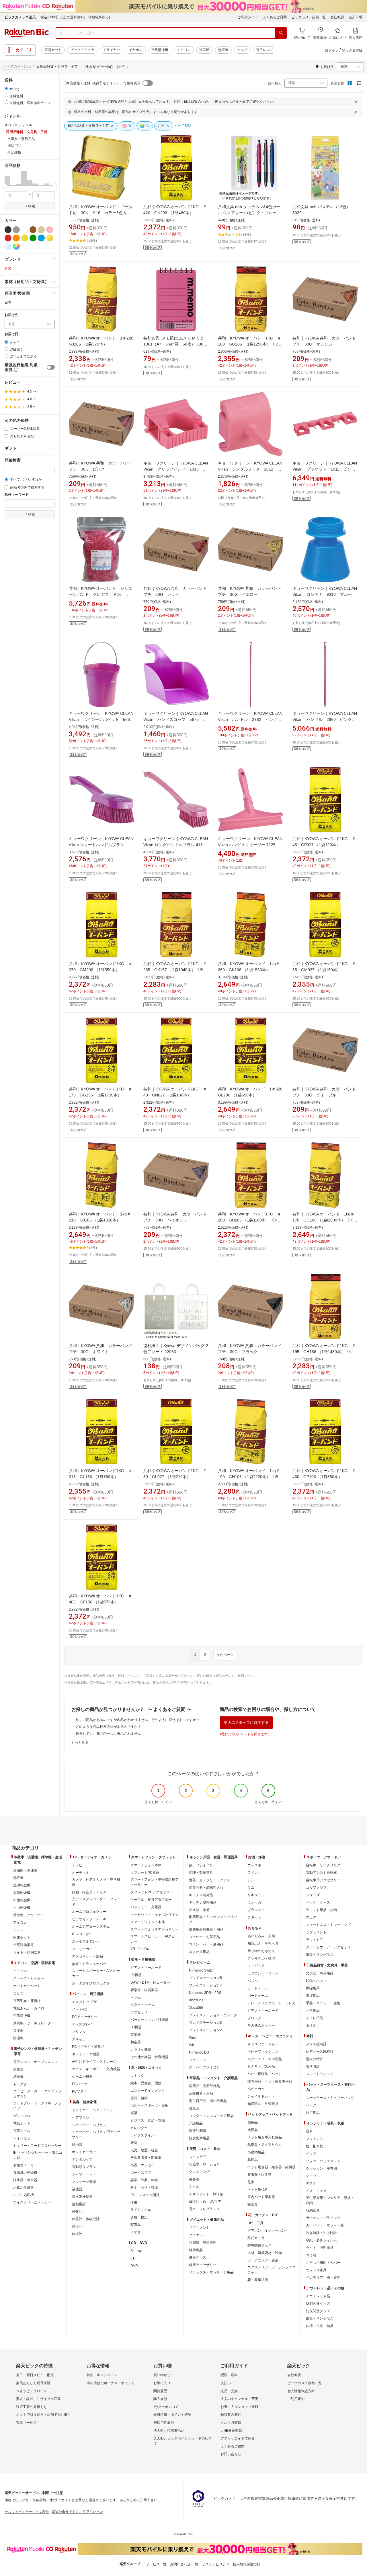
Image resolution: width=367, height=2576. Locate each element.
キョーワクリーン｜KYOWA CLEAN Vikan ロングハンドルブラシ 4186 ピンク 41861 (176, 845)
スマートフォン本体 (146, 1865)
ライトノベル (141, 2210)
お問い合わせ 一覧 (184, 2564)
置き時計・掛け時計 (321, 2233)
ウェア (311, 1917)
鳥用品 (253, 2160)
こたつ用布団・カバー (323, 2263)
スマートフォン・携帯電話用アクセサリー (155, 1882)
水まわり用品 (199, 1952)
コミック (137, 2076)
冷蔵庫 (204, 50)
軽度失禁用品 (199, 2138)
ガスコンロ (22, 2116)
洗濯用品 (313, 1996)
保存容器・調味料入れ (206, 1888)
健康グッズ (198, 2257)
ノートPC (80, 2009)
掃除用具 (313, 1988)
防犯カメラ (256, 2238)
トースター (22, 2084)
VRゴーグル (140, 1949)
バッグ (311, 2105)
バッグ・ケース (318, 1902)
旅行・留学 (139, 2098)
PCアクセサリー (85, 2017)
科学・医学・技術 (144, 2187)
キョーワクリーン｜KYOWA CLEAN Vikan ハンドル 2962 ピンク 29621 (250, 719)
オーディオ (81, 1873)
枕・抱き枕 (315, 2146)
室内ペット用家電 (261, 2197)
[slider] (5, 186)
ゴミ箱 (311, 2255)
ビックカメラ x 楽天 (20, 17)
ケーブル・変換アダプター (151, 1900)
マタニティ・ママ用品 (265, 2059)
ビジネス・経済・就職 (148, 2120)
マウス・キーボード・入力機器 (96, 2069)
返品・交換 (229, 2391)
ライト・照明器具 (27, 1952)
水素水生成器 (24, 2187)
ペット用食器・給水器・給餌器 (272, 2167)
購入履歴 (160, 2399)
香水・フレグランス (204, 2209)
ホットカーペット (27, 1986)
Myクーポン (163, 2407)
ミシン (18, 1930)
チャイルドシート (261, 2096)
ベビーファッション (263, 2052)
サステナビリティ (216, 2564)
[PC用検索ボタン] (281, 33)
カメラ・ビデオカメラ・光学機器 (96, 1882)
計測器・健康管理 (203, 2243)
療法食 (253, 2204)
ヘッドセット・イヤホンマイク (155, 1915)
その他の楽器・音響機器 (149, 2057)
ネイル (194, 2187)
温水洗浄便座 (82, 2197)
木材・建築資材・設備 (265, 2253)
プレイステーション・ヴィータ (213, 2015)
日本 (8, 303)
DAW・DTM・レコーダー (150, 1982)
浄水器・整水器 (25, 2180)
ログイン (332, 50)
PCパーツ (80, 2084)
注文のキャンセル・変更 (239, 2399)
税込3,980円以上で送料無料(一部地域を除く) (75, 17)
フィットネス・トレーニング (328, 1925)
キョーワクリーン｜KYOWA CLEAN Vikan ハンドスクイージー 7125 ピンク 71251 (250, 845)
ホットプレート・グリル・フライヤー (37, 2106)
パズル (253, 1981)
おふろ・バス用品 (261, 2066)
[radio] (6, 88)
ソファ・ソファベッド (323, 2161)
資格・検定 (139, 2217)
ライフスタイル (142, 2135)
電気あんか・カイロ (29, 2008)
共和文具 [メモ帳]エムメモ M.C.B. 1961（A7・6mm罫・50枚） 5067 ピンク (174, 344)
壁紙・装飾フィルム (321, 2240)
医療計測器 (198, 2131)
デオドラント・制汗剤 (206, 2194)
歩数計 (77, 2212)
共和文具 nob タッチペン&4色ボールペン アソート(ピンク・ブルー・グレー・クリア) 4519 (249, 213)
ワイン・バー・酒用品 (206, 1944)
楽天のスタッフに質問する (246, 1723)
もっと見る (80, 1742)
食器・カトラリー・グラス (210, 1880)
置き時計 (313, 2066)
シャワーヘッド (84, 2174)
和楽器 (136, 2042)
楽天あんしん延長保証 (33, 2383)
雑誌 (134, 2143)
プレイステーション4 (205, 1985)
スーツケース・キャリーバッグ (330, 2098)
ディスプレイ (82, 2024)
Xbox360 (196, 2008)
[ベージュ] (41, 230)
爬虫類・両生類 (259, 2175)
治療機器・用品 (201, 2093)
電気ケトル (22, 2131)
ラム (251, 1888)
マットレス (315, 2139)
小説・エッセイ (142, 2165)
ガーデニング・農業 (263, 2260)
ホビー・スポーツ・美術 (149, 2105)
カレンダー (139, 2128)
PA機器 (136, 1975)
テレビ (242, 50)
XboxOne (196, 2000)
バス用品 (313, 2011)
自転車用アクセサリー (323, 1880)
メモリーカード (84, 1949)
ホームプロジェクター (89, 1912)
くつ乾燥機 (22, 1908)
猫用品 (253, 2122)
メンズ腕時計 (316, 2044)
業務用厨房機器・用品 (206, 1929)
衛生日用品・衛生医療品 (208, 2101)
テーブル (313, 2176)
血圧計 (77, 2226)
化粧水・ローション (204, 2164)
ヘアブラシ (81, 2118)
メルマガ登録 (231, 2423)
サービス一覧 (156, 2564)
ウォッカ (254, 1902)
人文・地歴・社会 (144, 2150)
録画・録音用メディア (89, 1892)
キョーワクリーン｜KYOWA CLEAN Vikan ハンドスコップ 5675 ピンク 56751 (176, 719)
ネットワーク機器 (86, 2054)
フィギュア (256, 1966)
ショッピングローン (32, 2391)
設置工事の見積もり (32, 2407)
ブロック (254, 2018)
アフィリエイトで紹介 (238, 2438)
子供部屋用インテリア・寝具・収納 (330, 2200)
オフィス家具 (316, 2270)
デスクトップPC (85, 2002)
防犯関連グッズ (318, 2304)
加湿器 (18, 2031)
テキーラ (254, 1917)
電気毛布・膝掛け (27, 2001)
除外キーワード (17, 495)
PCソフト (80, 2091)
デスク (311, 2183)
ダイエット (198, 2235)
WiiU (193, 2038)
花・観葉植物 (258, 2280)
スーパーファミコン (204, 2067)
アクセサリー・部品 (87, 1956)
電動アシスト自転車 (321, 1873)
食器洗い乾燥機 (25, 2173)
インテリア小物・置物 (323, 2278)
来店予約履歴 (164, 2423)
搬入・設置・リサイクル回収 (38, 2399)
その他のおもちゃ (261, 2025)
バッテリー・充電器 (146, 1907)
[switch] (51, 367)
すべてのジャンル (17, 67)
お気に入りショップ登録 (239, 2407)
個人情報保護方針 (301, 2391)
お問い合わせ (231, 2454)
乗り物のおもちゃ (261, 1951)
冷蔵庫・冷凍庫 (25, 1870)
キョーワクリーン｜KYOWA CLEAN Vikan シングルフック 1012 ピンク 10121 (250, 469)
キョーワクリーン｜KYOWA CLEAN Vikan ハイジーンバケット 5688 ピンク (103, 719)
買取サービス (26, 2423)
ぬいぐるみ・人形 (261, 1936)
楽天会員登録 (352, 50)
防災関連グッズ (259, 2245)
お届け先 (11, 315)
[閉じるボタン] (357, 102)
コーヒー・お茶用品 (204, 1937)
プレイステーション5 (205, 1978)
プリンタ (79, 2032)
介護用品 (196, 2123)
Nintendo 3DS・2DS (205, 1993)
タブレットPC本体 (145, 1873)
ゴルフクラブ (316, 1888)
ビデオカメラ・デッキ (89, 1919)
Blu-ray (136, 2251)
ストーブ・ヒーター (29, 1978)
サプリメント (199, 2228)
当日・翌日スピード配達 (35, 2375)
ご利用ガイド (248, 17)
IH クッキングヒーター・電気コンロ (38, 2155)
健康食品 (196, 2250)
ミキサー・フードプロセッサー (37, 2146)
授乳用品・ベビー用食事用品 (270, 2081)
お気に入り (162, 2383)
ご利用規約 (296, 2399)
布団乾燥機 (22, 1900)
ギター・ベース (142, 2005)
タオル (311, 2025)
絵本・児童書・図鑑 (146, 2083)
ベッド (311, 2154)
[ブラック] (8, 230)
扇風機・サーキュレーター (34, 2023)
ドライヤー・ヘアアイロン (93, 2110)
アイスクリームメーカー (32, 2202)
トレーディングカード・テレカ (272, 2003)
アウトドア (315, 1940)
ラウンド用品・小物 (321, 1910)
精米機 (18, 2077)
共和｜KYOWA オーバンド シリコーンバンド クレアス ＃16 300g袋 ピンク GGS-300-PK (100, 594)
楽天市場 (356, 17)
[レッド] (8, 238)
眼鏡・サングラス (320, 1955)
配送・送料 (229, 2375)
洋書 (134, 2202)
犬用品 (253, 2130)
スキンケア (198, 2157)
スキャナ (79, 2039)
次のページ (225, 1655)
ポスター (137, 2232)
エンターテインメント (148, 2091)
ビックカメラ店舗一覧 (309, 17)
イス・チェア (316, 2191)
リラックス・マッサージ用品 (211, 2272)
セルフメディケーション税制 (27, 2512)
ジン (251, 1880)
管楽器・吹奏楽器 (144, 1990)
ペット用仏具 (258, 2189)
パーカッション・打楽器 (149, 2020)
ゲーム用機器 (82, 2077)
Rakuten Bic (27, 33)
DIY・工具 (255, 2223)
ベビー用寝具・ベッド (265, 2074)
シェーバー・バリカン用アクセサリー (96, 2134)
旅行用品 (313, 2113)
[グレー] (16, 230)
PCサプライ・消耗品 (88, 2047)
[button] (7, 178)
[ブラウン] (33, 230)
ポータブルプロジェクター (93, 1983)
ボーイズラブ (141, 2173)
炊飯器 (18, 2069)
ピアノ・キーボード (146, 1968)
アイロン (20, 1923)
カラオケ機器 (141, 2050)
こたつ (18, 1993)
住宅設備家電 (24, 1945)
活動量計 (79, 2204)
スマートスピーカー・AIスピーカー (96, 1973)
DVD (134, 2266)
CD (133, 2258)
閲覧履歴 (160, 2391)
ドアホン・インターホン (266, 2230)
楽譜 (134, 2113)
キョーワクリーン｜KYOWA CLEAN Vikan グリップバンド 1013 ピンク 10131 (176, 469)
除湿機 (18, 2038)
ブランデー (256, 1910)
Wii (191, 2045)
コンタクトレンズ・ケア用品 (211, 2116)
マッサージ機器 (84, 2182)
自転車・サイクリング (323, 1865)
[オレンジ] (16, 238)
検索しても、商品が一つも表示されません (108, 1734)
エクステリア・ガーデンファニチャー (272, 2270)
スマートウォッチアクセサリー (155, 1929)
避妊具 (194, 2108)
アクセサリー (141, 2012)
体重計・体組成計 (86, 2219)
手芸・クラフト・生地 (323, 2003)
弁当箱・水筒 (199, 1910)
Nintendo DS (199, 2052)
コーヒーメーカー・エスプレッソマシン (37, 2094)
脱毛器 (77, 2144)
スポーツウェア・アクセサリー (330, 1947)
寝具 (309, 2131)
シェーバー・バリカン (89, 2125)
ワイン (253, 1873)
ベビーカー (256, 2089)
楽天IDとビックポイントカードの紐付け (183, 2441)
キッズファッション (263, 2044)
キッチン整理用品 (203, 1902)
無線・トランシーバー (89, 1964)
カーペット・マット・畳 (325, 2225)
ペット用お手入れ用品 (265, 2137)
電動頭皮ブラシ (84, 2167)
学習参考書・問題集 (146, 2158)
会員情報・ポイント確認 (172, 2415)
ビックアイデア (82, 50)
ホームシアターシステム (91, 1927)
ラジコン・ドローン (263, 1973)
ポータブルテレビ (86, 1941)
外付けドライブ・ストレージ (94, 2062)
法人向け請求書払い (169, 2431)
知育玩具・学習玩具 (263, 1943)
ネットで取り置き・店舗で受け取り (44, 2415)
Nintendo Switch (202, 1970)
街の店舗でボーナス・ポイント (111, 2383)
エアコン (184, 50)
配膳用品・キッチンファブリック (213, 1919)
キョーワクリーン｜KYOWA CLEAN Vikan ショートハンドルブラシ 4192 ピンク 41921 (101, 845)
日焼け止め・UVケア (205, 2202)
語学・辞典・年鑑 (144, 2180)
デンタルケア (82, 2159)
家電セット (53, 50)
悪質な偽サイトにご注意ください (77, 2512)
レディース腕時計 (320, 2052)
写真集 (136, 2225)
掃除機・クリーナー (29, 1915)
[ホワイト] (25, 230)
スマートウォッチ (320, 2074)
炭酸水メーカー (25, 2165)
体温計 (77, 2234)
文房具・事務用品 (320, 1973)
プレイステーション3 (205, 2023)
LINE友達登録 (231, 2431)
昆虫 (251, 2182)
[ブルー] (41, 238)
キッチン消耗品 (201, 1895)
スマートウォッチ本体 (148, 1922)
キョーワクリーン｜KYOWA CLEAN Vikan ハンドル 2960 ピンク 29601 (325, 719)
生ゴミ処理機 (24, 2195)
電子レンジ (265, 50)
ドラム (136, 1997)
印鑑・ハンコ (316, 1981)
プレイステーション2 (205, 2030)
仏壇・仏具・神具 (320, 2326)
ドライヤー (112, 50)
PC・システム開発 (145, 2195)
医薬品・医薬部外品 (204, 2086)
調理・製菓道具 (201, 1873)
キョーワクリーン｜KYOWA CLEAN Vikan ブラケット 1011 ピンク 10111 (325, 469)
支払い (226, 2383)
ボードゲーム (258, 1996)
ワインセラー (24, 2138)
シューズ (313, 1895)
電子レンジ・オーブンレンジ (36, 2062)
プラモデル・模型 (261, 1958)
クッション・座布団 (321, 2169)
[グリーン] (33, 238)
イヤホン (136, 50)
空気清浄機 (160, 50)
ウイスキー (256, 1865)
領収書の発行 (231, 2415)
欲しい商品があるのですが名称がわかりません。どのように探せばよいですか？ (138, 1720)
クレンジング (199, 2172)
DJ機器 (136, 2027)
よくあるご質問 (275, 17)
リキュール (256, 1895)
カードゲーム (258, 1988)
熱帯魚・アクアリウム (265, 2145)
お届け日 (11, 334)
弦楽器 (136, 2035)
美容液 (194, 2179)
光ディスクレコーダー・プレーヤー (96, 1902)
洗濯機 (223, 50)
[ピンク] (50, 230)
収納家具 (313, 2210)
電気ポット (22, 2123)
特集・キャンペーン (102, 2375)
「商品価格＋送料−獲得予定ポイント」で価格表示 (102, 83)
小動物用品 (256, 2152)
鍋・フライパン (201, 1865)
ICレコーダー (82, 1934)
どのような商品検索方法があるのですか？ (108, 1727)
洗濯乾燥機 (22, 1885)
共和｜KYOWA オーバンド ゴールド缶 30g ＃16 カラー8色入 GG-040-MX (100, 213)
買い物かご (162, 2375)
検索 (32, 206)
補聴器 (77, 2189)
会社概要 (337, 17)
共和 (8, 269)
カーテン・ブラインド (323, 2218)
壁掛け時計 (315, 2059)
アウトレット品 (318, 2296)
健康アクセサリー (203, 2265)
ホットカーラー (84, 2152)
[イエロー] (25, 238)
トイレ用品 (315, 2018)
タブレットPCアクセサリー (152, 1892)
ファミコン (198, 2060)
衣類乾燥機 (22, 1893)
